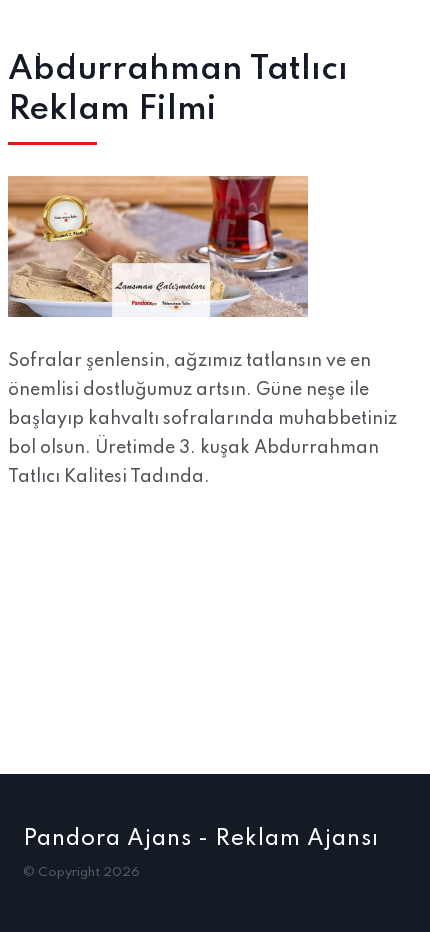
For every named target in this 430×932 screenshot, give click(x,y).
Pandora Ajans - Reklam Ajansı (201, 839)
